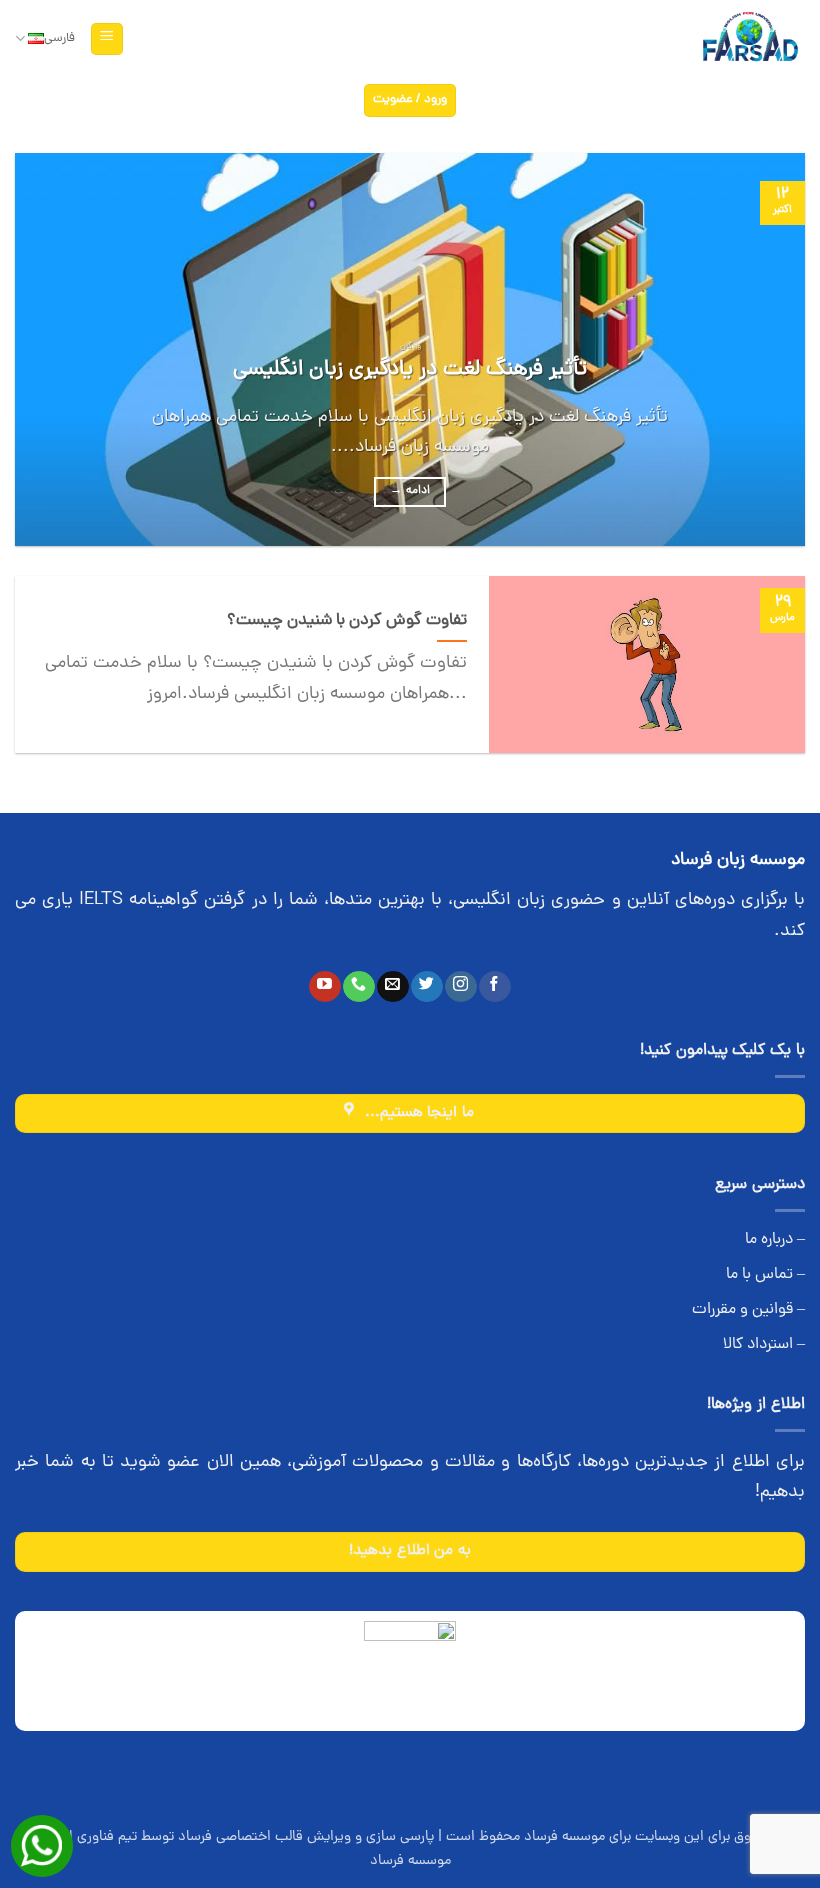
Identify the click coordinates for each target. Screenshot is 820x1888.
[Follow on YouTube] (324, 987)
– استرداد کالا (764, 1345)
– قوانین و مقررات (748, 1310)
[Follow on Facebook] (494, 987)
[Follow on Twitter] (426, 987)
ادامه (410, 491)
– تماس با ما (765, 1275)
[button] (107, 39)
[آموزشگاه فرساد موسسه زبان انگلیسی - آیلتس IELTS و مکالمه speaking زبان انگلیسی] (749, 39)
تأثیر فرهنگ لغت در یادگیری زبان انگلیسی (410, 370)
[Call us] (358, 987)
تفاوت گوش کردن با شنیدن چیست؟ (347, 621)
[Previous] (764, 349)
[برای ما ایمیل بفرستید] (392, 987)
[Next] (42, 349)
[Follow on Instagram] (460, 987)
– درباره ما (775, 1240)
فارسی (59, 38)
